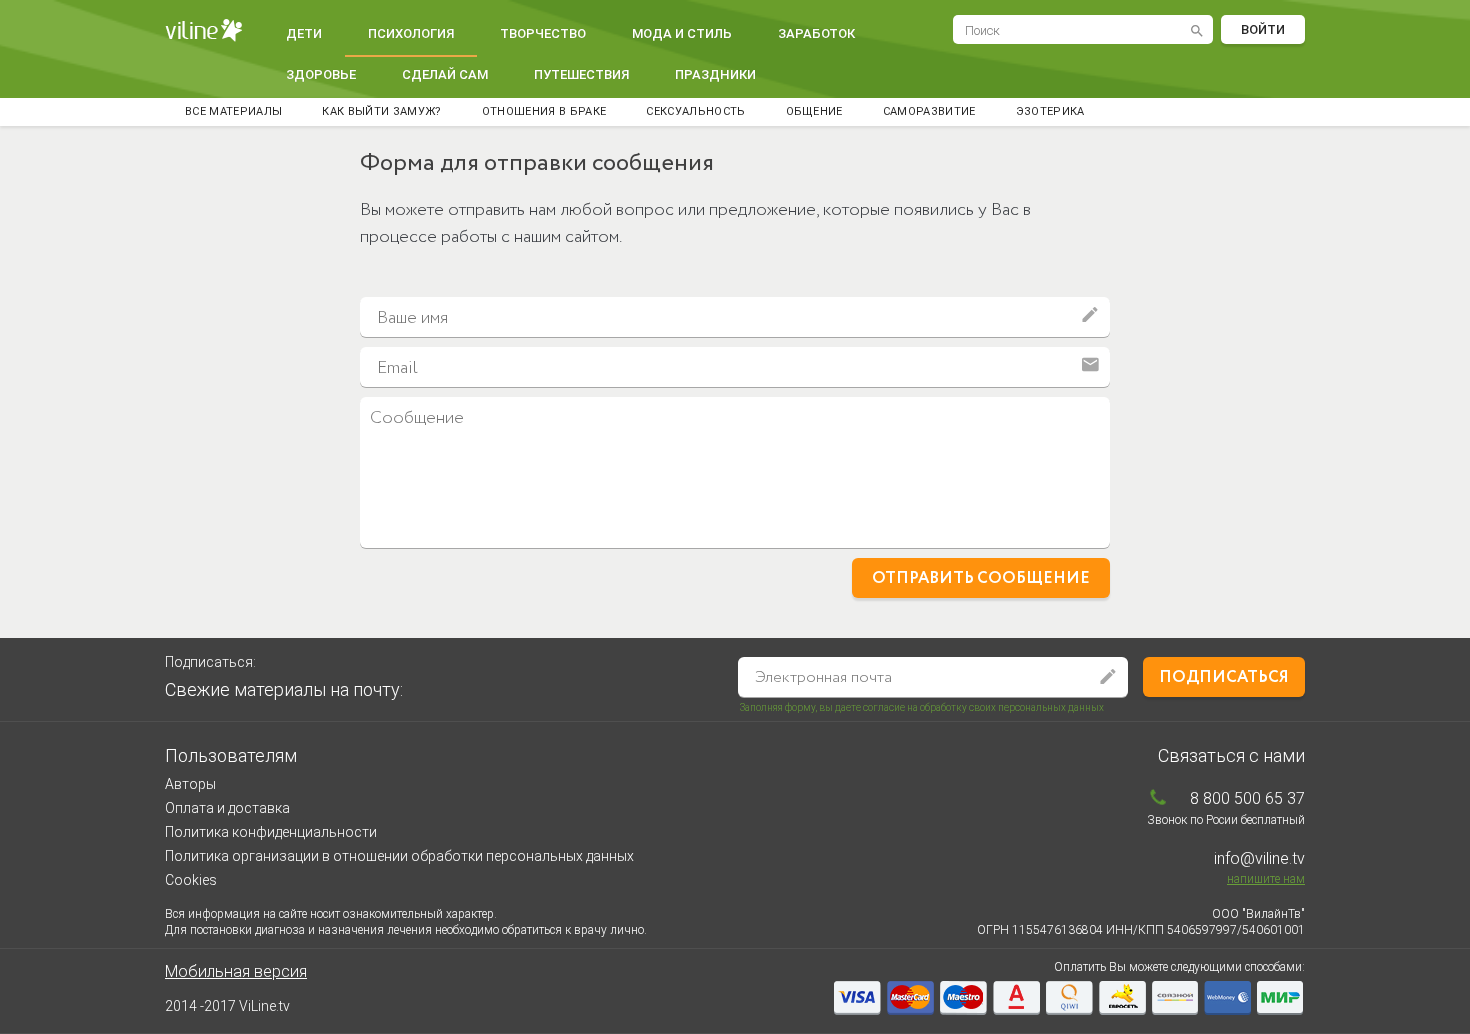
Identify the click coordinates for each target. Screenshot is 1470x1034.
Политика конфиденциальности (271, 832)
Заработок (816, 33)
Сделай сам (445, 74)
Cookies (191, 880)
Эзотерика (1050, 111)
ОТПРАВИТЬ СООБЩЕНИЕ (981, 578)
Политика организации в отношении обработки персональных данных (399, 856)
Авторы (190, 784)
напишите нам (1266, 879)
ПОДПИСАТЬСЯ (1224, 677)
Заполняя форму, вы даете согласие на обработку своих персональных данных (922, 707)
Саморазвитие (929, 111)
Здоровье (321, 74)
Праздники (715, 74)
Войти (1263, 29)
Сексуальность (695, 111)
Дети (304, 33)
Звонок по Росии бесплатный (1226, 820)
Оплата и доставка (227, 808)
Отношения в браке (544, 111)
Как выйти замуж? (381, 111)
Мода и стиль (682, 33)
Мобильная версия (236, 971)
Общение (814, 111)
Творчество (543, 33)
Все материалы (233, 111)
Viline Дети (206, 30)
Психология (411, 33)
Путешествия (581, 74)
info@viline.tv (1259, 858)
